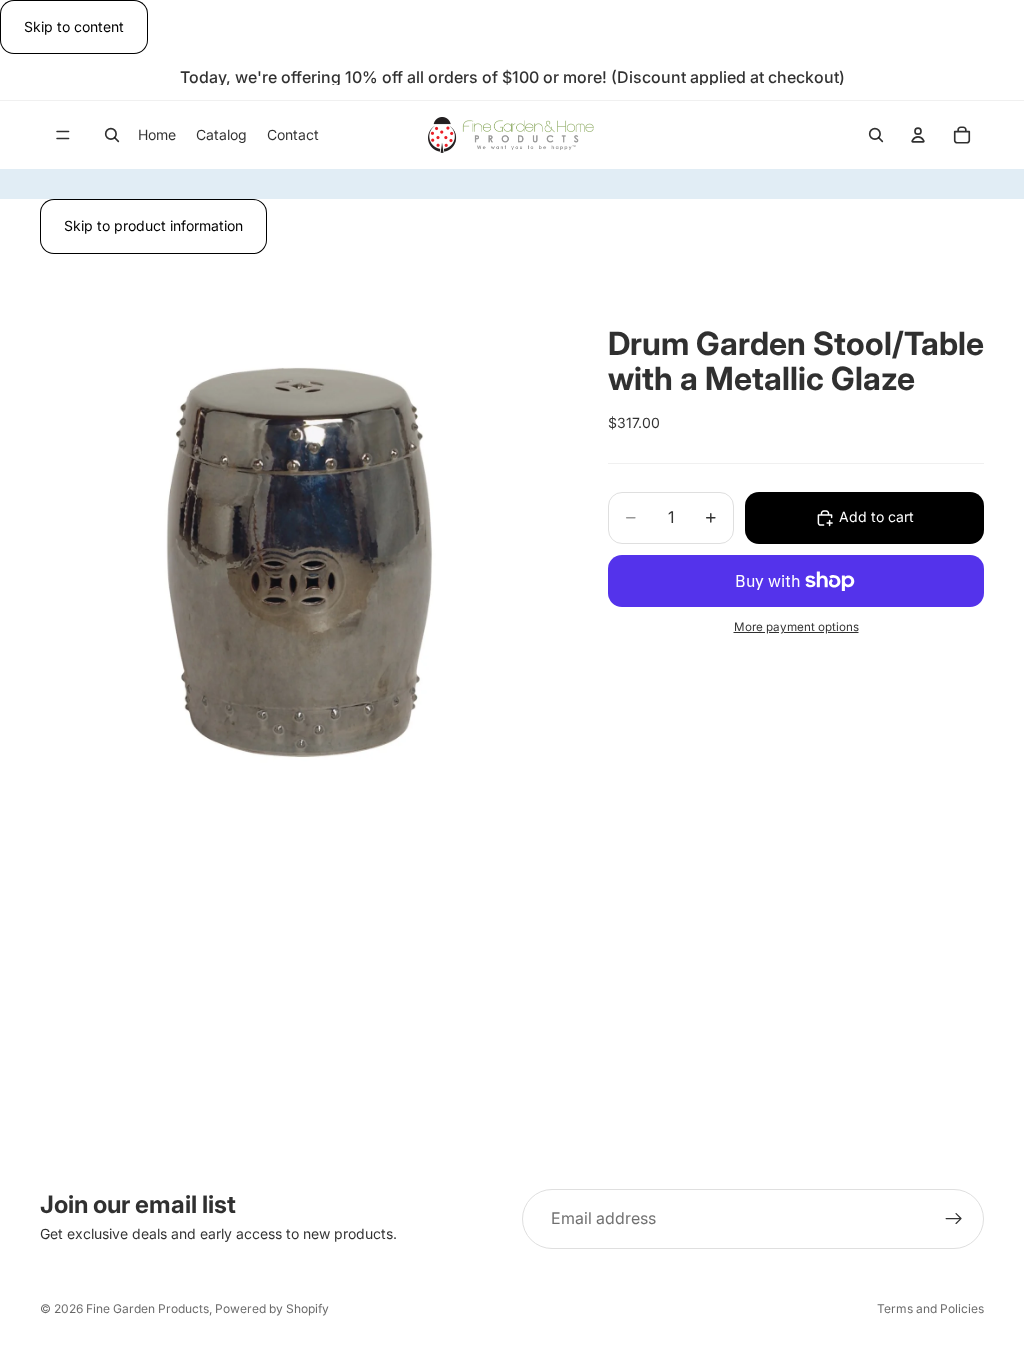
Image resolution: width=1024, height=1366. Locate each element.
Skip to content (74, 26)
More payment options (796, 627)
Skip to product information (153, 225)
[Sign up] (954, 1219)
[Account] (918, 135)
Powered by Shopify (272, 1308)
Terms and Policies (930, 1308)
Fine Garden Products (147, 1308)
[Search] (112, 135)
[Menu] (63, 136)
